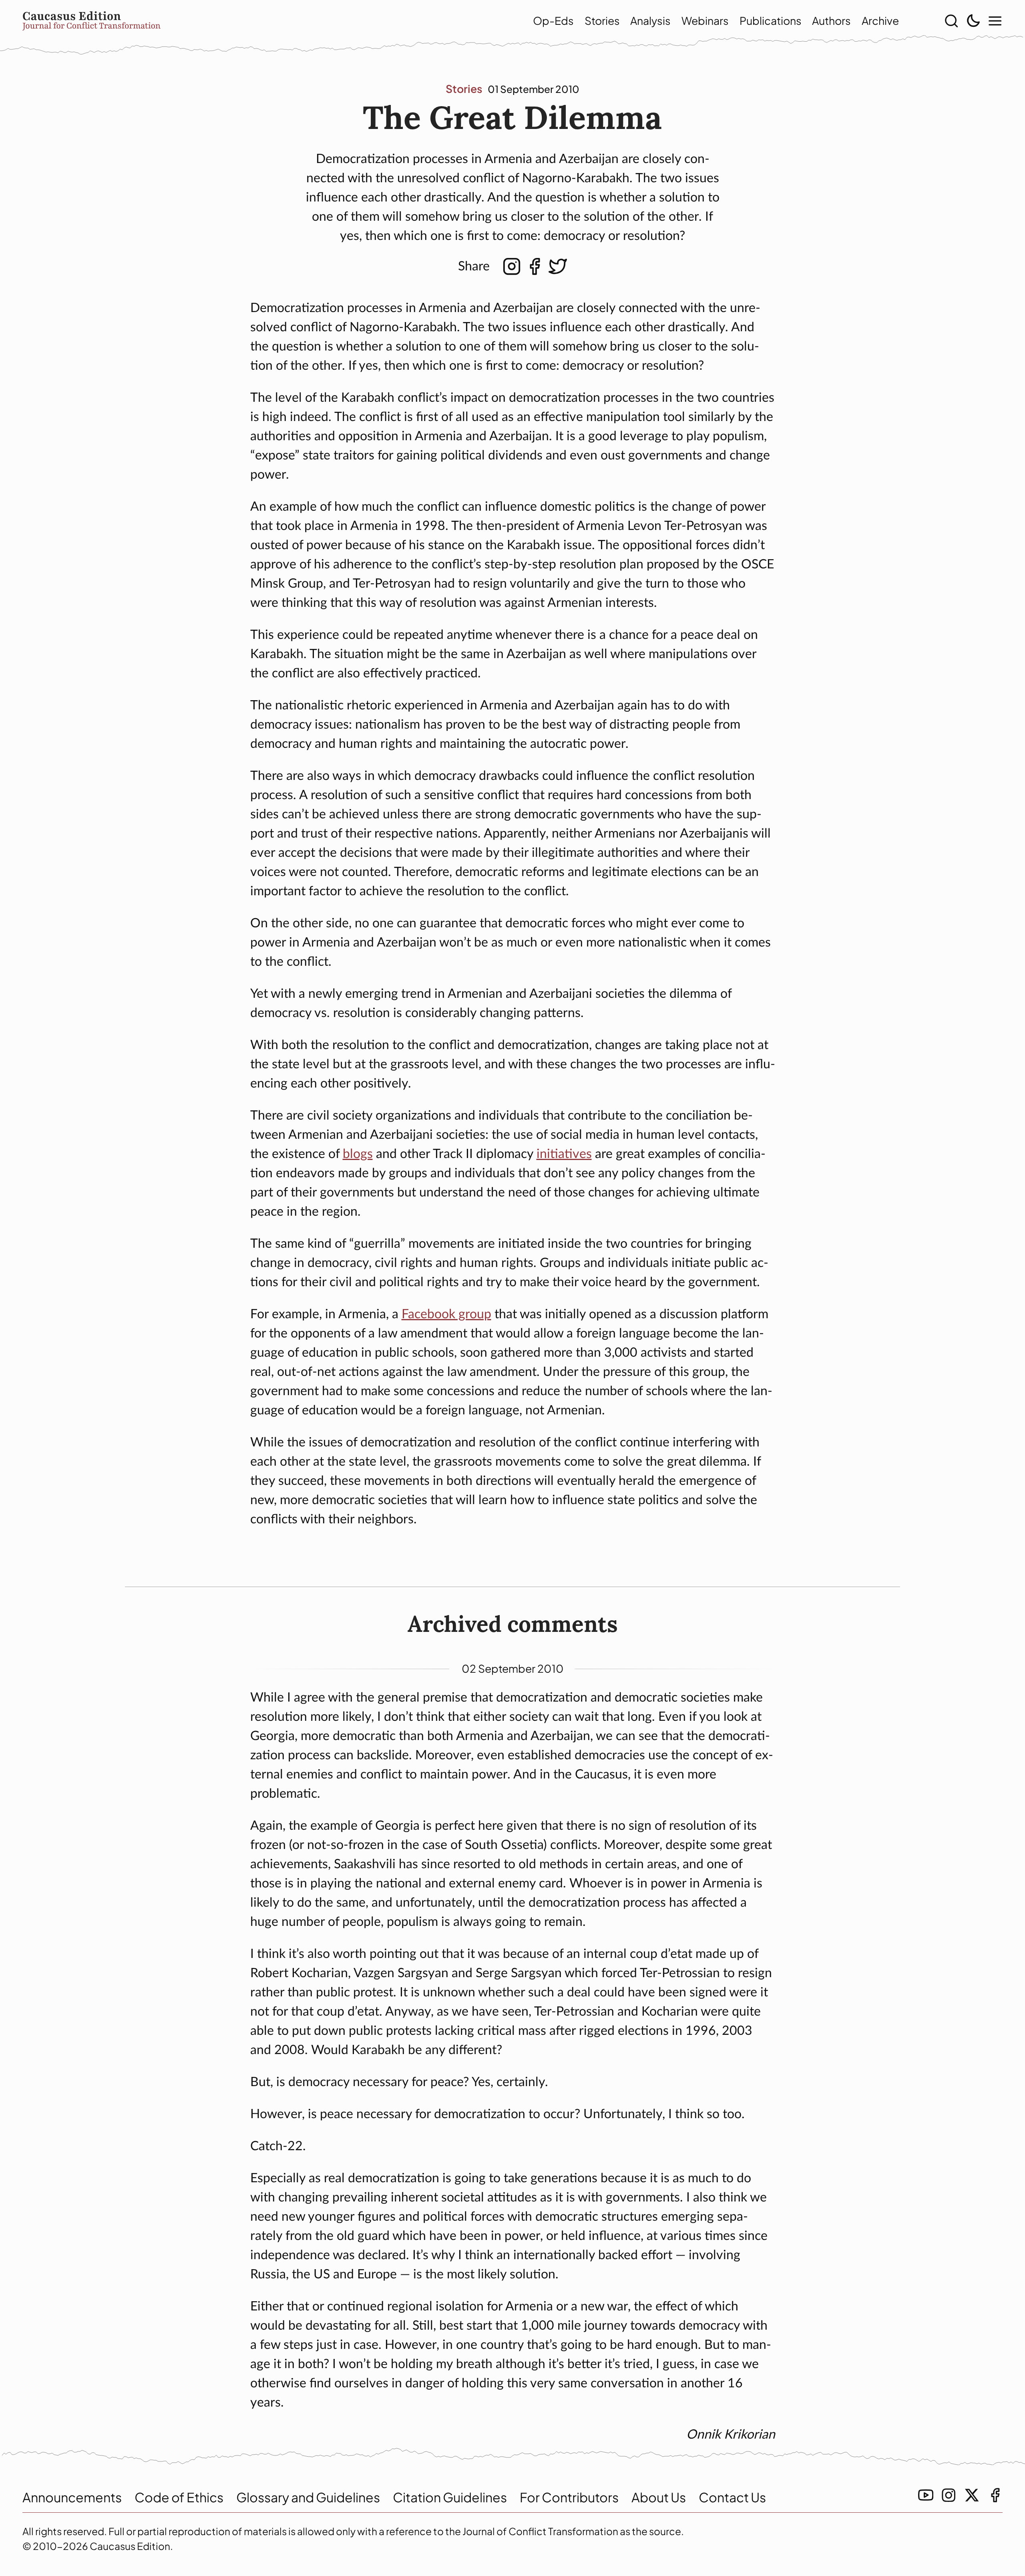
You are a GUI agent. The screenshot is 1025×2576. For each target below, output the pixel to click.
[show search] (951, 21)
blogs (358, 1154)
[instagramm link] (949, 2495)
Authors (831, 20)
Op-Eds (553, 20)
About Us (659, 2497)
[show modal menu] (995, 21)
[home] (255, 21)
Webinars (705, 20)
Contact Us (732, 2497)
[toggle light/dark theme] (973, 21)
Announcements (72, 2497)
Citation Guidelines (450, 2497)
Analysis (650, 20)
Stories (602, 20)
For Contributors (569, 2497)
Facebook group (446, 1314)
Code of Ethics (179, 2497)
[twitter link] (972, 2495)
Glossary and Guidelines (308, 2497)
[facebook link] (995, 2495)
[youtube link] (926, 2495)
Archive (880, 20)
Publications (771, 20)
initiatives (564, 1154)
